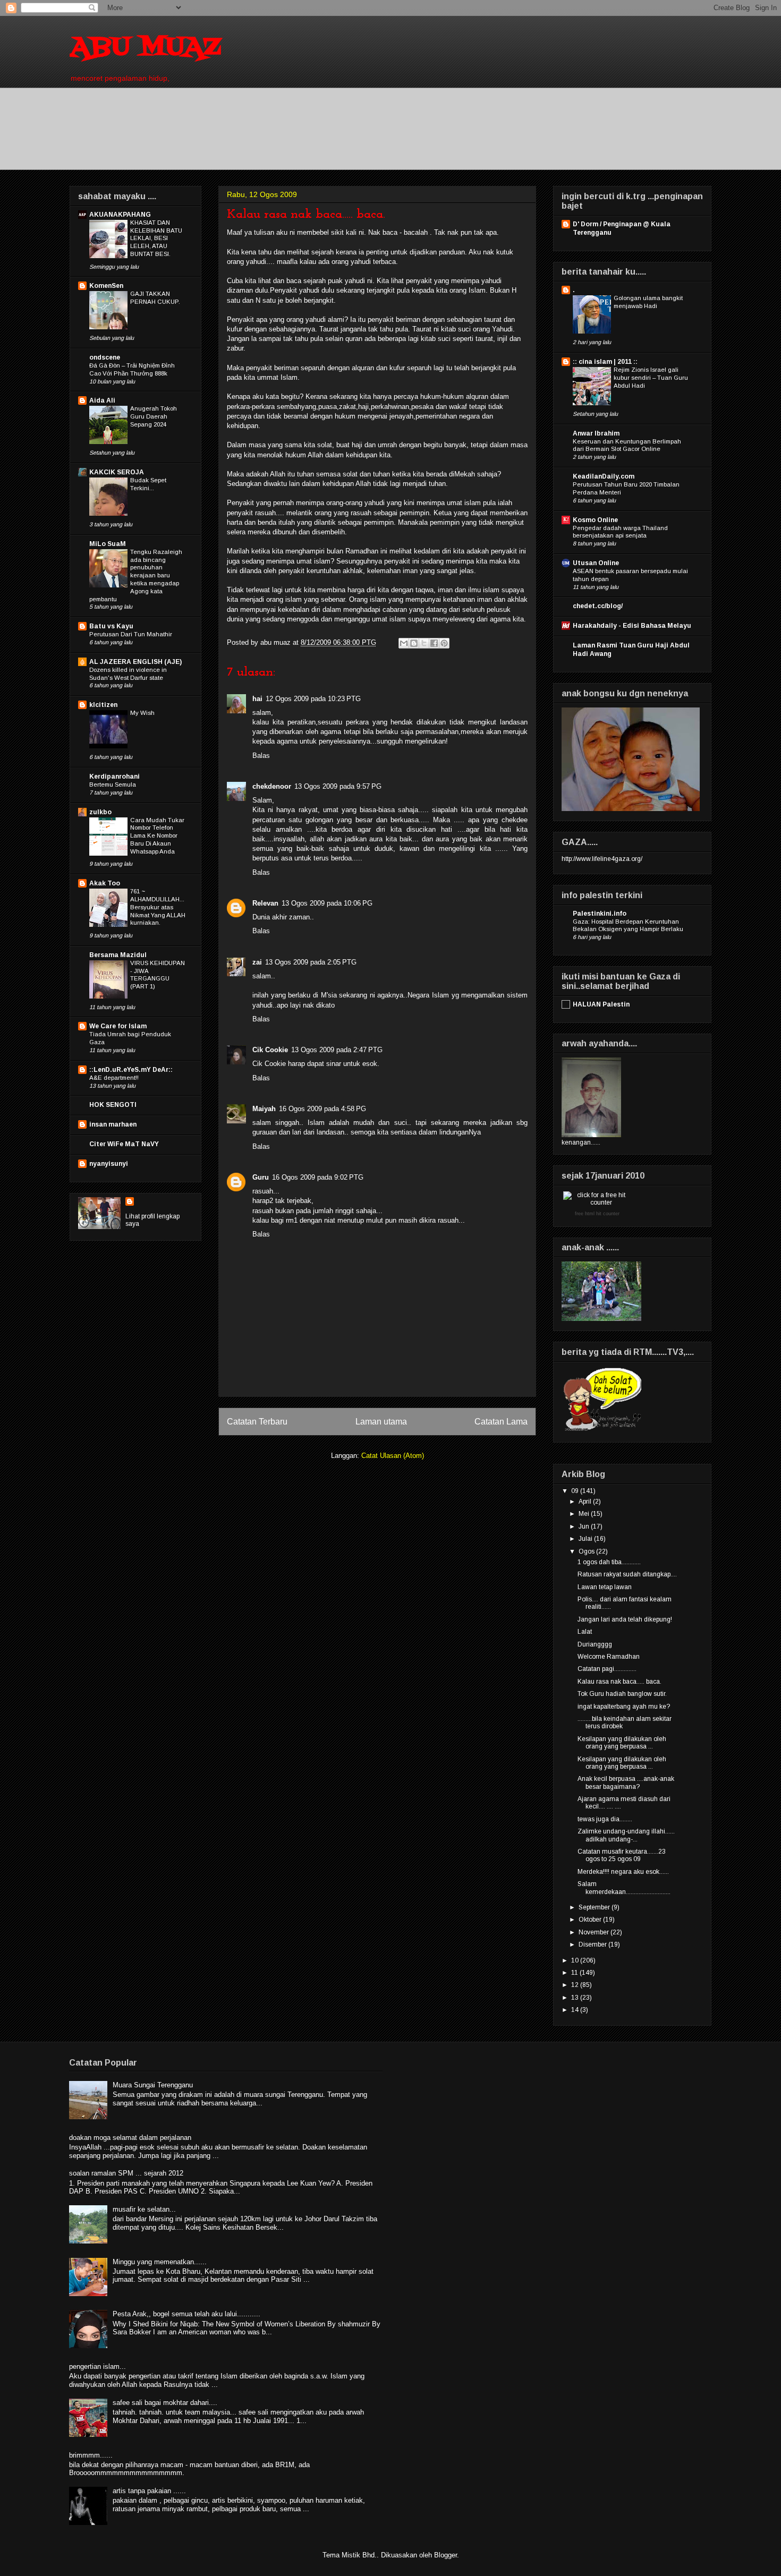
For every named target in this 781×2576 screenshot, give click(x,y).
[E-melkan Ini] (404, 643)
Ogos (587, 1551)
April (586, 1502)
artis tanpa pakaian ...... (149, 2491)
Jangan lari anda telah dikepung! (625, 1619)
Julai (586, 1539)
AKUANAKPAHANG (120, 215)
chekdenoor (272, 786)
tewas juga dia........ (605, 1819)
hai (257, 699)
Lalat (585, 1632)
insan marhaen (113, 1124)
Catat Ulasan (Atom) (393, 1456)
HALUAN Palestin (601, 1004)
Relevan (265, 903)
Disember (593, 1944)
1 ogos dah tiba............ (609, 1562)
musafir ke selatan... (144, 2209)
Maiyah (264, 1109)
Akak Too (105, 883)
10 (576, 1960)
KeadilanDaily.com (604, 476)
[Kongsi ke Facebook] (434, 643)
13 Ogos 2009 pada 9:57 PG (338, 786)
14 (576, 2010)
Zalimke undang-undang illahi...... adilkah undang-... (626, 1835)
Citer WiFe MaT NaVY (124, 1144)
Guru (261, 1177)
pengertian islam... (97, 2366)
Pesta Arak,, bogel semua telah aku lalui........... (186, 2314)
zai (257, 962)
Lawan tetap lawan (605, 1587)
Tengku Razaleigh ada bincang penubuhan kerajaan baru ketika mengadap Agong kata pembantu (136, 575)
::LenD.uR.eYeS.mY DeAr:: (131, 1070)
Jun (585, 1526)
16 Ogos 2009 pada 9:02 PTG (318, 1177)
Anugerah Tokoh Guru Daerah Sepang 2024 (154, 416)
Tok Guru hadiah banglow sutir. (622, 1694)
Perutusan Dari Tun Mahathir (131, 634)
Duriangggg (595, 1644)
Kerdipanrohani (114, 777)
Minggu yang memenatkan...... (160, 2262)
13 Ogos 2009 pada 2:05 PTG (311, 962)
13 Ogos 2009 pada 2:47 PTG (337, 1050)
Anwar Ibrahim (596, 433)
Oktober (591, 1920)
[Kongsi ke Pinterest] (444, 643)
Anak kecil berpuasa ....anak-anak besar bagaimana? (626, 1782)
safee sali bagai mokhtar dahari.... (165, 2403)
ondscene (105, 357)
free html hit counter (597, 1214)
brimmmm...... (91, 2455)
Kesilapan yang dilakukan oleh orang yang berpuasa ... (622, 1743)
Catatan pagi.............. (607, 1669)
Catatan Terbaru (257, 1422)
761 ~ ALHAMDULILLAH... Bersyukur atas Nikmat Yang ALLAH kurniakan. (158, 907)
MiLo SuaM (108, 544)
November (595, 1932)
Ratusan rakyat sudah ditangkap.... (627, 1574)
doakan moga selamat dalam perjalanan (130, 2138)
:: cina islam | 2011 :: (605, 362)
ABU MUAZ (145, 48)
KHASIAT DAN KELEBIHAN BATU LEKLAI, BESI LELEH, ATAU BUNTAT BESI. (156, 238)
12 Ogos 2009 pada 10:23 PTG (313, 699)
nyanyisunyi (109, 1164)
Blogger (445, 2555)
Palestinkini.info (600, 914)
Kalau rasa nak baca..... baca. (619, 1682)
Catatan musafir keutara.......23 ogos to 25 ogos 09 (622, 1855)
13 (576, 1998)
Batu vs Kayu (111, 626)
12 (576, 1985)
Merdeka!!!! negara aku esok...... (623, 1872)
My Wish (142, 713)
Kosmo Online (595, 520)
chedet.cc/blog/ (598, 606)
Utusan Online (596, 563)
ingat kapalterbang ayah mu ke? (624, 1707)
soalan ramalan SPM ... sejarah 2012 (126, 2173)
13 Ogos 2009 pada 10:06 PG (327, 903)
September (595, 1907)
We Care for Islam (118, 1026)
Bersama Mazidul (118, 955)
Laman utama (381, 1422)
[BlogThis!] (414, 643)
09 (576, 1491)
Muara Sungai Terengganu (153, 2085)
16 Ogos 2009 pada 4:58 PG (322, 1109)
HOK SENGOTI (113, 1105)
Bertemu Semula (113, 784)
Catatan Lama (501, 1422)
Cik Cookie (270, 1050)
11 (575, 1973)
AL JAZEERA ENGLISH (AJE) (135, 662)
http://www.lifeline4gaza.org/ (602, 859)
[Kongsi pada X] (424, 643)
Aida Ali (102, 400)
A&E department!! (114, 1078)
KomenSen (106, 286)
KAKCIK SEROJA (117, 472)
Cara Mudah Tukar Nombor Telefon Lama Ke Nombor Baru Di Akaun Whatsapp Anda (157, 836)
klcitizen (103, 705)
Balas (261, 756)
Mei (585, 1514)
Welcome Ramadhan (609, 1657)
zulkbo (100, 812)
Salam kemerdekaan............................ (624, 1888)
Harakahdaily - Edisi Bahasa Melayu (632, 626)
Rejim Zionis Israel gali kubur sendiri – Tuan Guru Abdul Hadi (651, 378)
